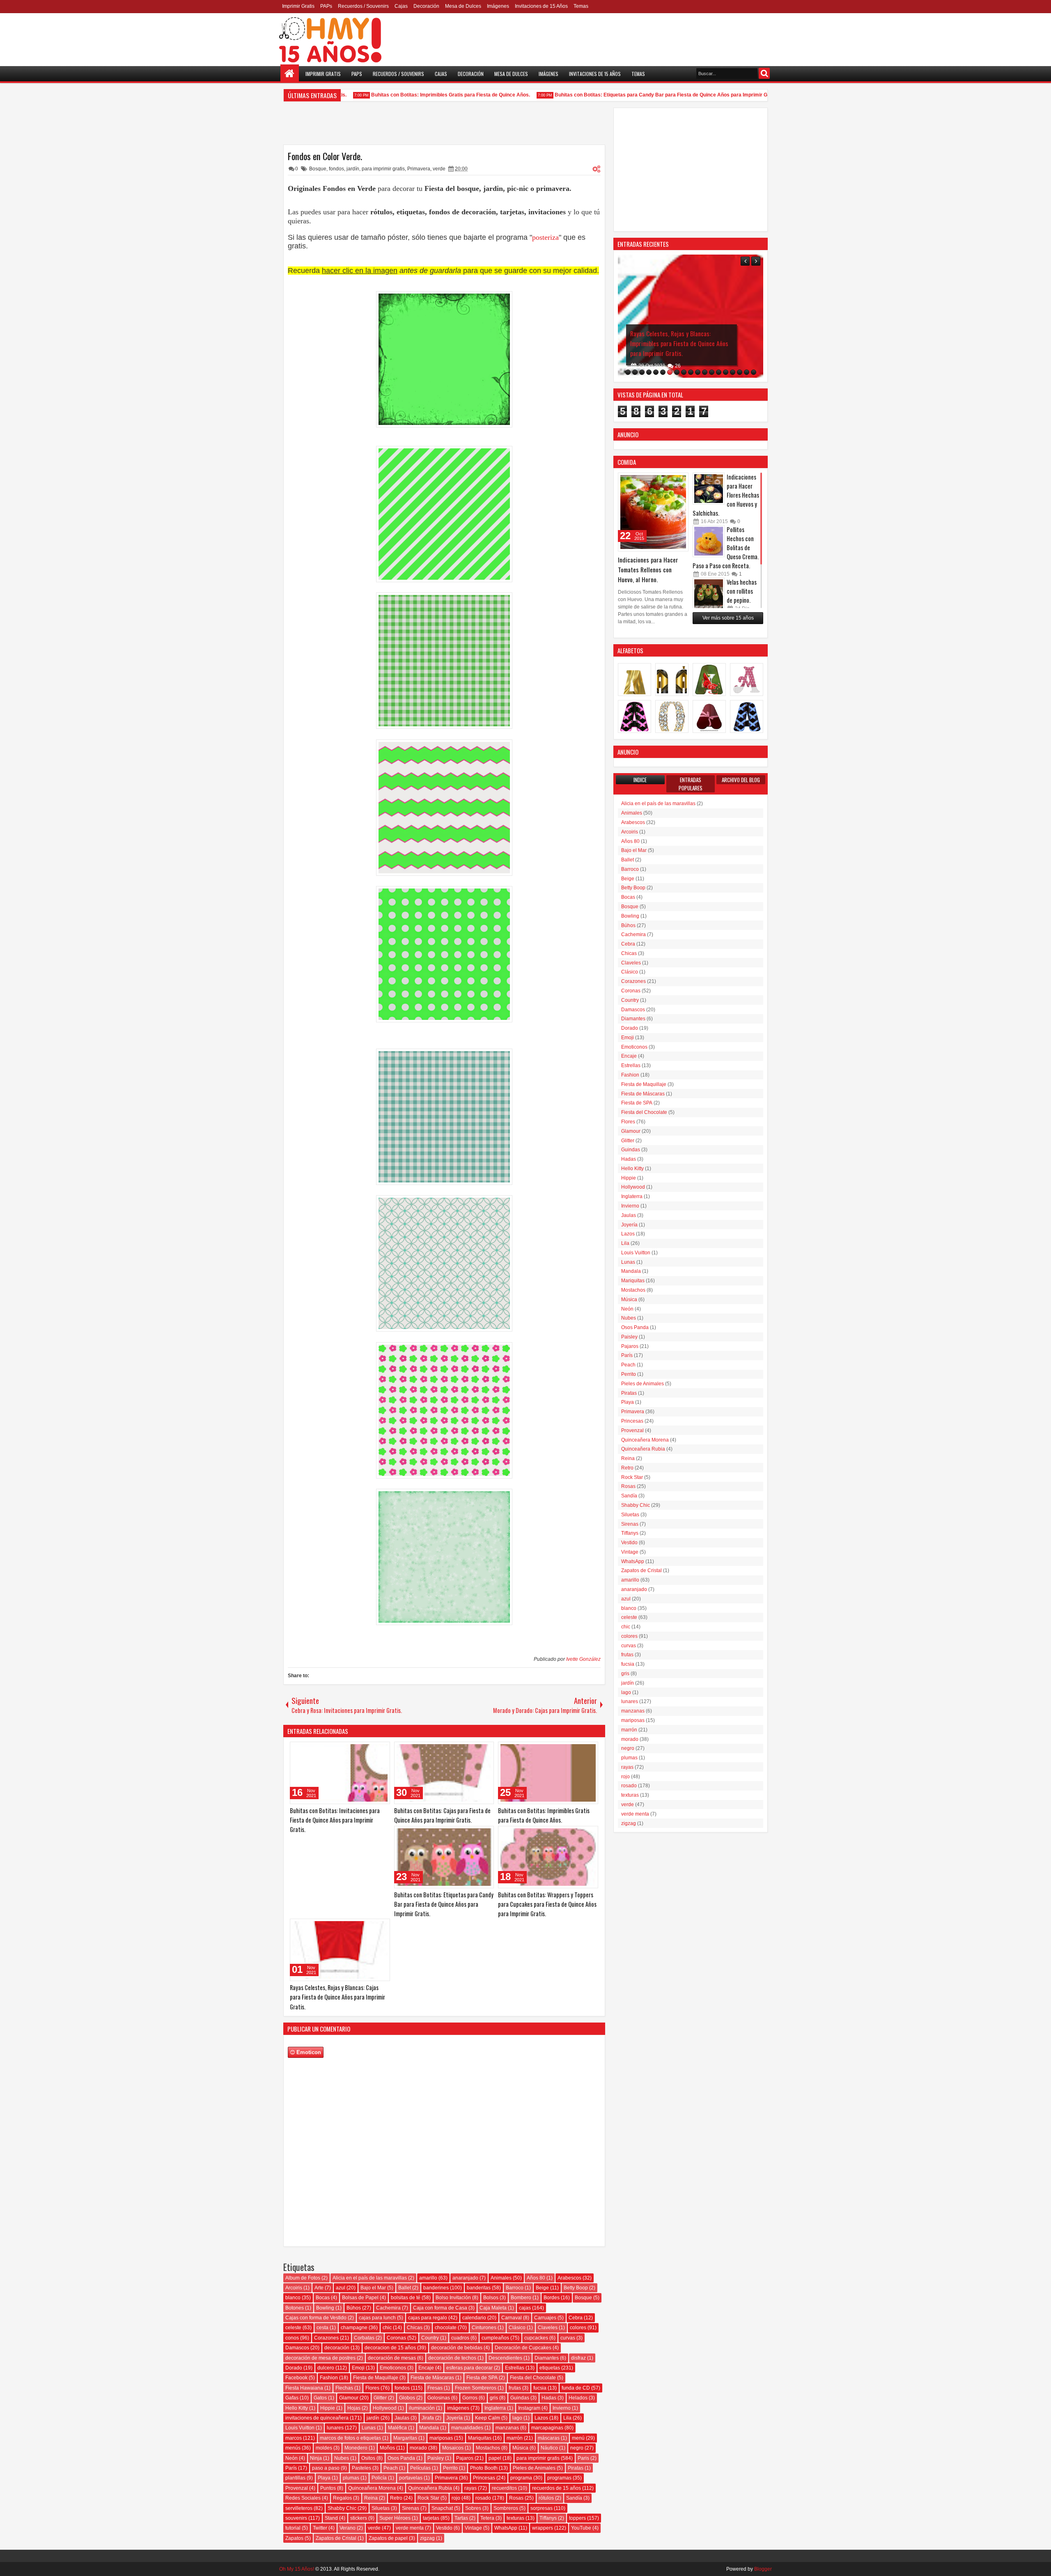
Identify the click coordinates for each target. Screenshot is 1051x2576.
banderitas (479, 2288)
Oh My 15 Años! (297, 2569)
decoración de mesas (392, 2358)
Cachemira (388, 2308)
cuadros (460, 2338)
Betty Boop (576, 2288)
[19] (754, 372)
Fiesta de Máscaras (432, 2378)
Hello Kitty (297, 2408)
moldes (324, 2448)
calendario (474, 2318)
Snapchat (442, 2508)
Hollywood (385, 2408)
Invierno (562, 2408)
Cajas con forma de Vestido (316, 2318)
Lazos (541, 2418)
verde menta (410, 2528)
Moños (387, 2448)
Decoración (426, 6)
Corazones (326, 2338)
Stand (331, 2518)
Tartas (461, 2518)
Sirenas (411, 2508)
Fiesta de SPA (482, 2378)
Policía (379, 2478)
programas (559, 2478)
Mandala (429, 2428)
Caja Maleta (493, 2308)
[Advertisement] (691, 170)
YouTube (581, 2528)
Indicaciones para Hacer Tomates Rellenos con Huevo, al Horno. (648, 569)
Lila (567, 2418)
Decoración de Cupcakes (523, 2348)
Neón (291, 2458)
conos (292, 2338)
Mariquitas (480, 2438)
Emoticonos (393, 2368)
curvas (568, 2338)
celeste (293, 2328)
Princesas (484, 2478)
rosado (483, 2498)
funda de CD (576, 2388)
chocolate (446, 2328)
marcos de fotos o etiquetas (350, 2438)
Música (520, 2448)
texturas (515, 2518)
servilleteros (299, 2508)
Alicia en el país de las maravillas (370, 2278)
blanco (293, 2298)
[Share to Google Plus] (381, 1750)
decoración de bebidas (457, 2348)
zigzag (427, 2538)
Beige (542, 2288)
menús (293, 2448)
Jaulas (402, 2418)
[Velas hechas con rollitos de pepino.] (709, 594)
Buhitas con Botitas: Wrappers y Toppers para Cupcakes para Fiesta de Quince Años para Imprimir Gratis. (547, 1904)
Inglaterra (495, 2408)
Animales (501, 2278)
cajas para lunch (377, 2318)
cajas (525, 2308)
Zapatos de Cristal (336, 2538)
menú (578, 2438)
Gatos (320, 2398)
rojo (456, 2498)
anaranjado (465, 2278)
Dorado (294, 2368)
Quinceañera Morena (372, 2488)
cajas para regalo (428, 2318)
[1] (628, 372)
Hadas (549, 2398)
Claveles (548, 2328)
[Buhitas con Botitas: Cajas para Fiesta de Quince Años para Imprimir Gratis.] (444, 1773)
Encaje (426, 2368)
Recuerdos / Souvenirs (363, 6)
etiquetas (550, 2368)
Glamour (349, 2398)
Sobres (473, 2508)
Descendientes (505, 2358)
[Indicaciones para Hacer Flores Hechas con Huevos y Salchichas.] (709, 489)
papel (495, 2458)
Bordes (552, 2298)
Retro (396, 2498)
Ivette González (583, 1659)
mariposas (441, 2438)
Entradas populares (691, 784)
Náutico (549, 2448)
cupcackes (536, 2338)
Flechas (344, 2388)
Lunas (369, 2428)
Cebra (576, 2318)
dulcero (326, 2368)
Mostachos (488, 2448)
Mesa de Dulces (463, 6)
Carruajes (545, 2318)
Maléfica (397, 2428)
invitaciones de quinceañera (317, 2418)
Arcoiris (294, 2288)
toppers (577, 2518)
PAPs (326, 6)
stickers (359, 2518)
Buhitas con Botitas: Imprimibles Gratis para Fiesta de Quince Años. (411, 95)
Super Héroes (395, 2518)
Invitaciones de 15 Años (541, 6)
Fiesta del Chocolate (533, 2378)
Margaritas (405, 2438)
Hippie (328, 2408)
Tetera (487, 2518)
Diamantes (547, 2358)
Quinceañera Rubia (430, 2488)
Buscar (764, 73)
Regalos (342, 2498)
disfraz (578, 2358)
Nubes (342, 2458)
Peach (391, 2468)
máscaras (549, 2438)
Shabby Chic (342, 2508)
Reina (371, 2498)
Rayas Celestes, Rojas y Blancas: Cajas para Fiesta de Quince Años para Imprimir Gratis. (337, 1997)
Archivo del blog (741, 780)
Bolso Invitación (453, 2298)
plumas (351, 2478)
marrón (515, 2438)
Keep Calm (488, 2418)
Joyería (454, 2418)
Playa (324, 2478)
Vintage (473, 2528)
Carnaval (512, 2318)
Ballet (405, 2288)
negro (577, 2448)
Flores (372, 2388)
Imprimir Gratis (298, 6)
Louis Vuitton (300, 2428)
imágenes (458, 2408)
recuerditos (504, 2488)
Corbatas (364, 2338)
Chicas (415, 2328)
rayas (470, 2488)
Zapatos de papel (388, 2538)
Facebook (296, 2378)
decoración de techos (452, 2358)
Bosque (318, 169)
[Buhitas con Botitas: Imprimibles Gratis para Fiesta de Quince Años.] (548, 1773)
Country (430, 2338)
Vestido (444, 2528)
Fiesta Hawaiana (304, 2388)
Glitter (380, 2398)
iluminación (422, 2408)
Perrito (450, 2468)
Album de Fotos (303, 2278)
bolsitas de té (406, 2298)
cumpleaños (495, 2338)
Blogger (763, 2569)
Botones (295, 2308)
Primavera (419, 169)
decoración (337, 2348)
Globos (407, 2398)
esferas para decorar (469, 2368)
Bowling (325, 2308)
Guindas (520, 2398)
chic (387, 2328)
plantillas (295, 2478)
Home (290, 74)
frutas (515, 2388)
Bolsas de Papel (360, 2298)
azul (341, 2288)
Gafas (292, 2398)
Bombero (521, 2298)
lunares (335, 2428)
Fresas (435, 2388)
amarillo (428, 2278)
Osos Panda (401, 2458)
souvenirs (296, 2518)
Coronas (396, 2338)
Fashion (329, 2378)
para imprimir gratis (383, 169)
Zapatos (294, 2538)
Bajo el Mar (373, 2288)
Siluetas (381, 2508)
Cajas (401, 6)
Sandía (574, 2498)
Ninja (316, 2458)
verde (439, 169)
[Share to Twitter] (372, 1750)
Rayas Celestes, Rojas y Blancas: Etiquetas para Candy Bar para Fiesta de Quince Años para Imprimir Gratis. (680, 343)
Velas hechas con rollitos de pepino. (742, 591)
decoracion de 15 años (390, 2348)
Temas (581, 6)
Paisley (436, 2458)
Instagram (529, 2408)
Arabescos (569, 2278)
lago (517, 2418)
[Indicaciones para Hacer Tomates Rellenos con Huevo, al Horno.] (653, 512)
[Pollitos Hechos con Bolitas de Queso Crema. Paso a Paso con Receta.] (709, 541)
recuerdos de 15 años (556, 2488)
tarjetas (431, 2518)
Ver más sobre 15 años (728, 618)
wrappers (543, 2528)
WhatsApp (506, 2528)
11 (678, 366)
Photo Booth (484, 2468)
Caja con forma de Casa (440, 2308)
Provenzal (297, 2488)
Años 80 (536, 2278)
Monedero (356, 2448)
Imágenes (498, 6)
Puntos (328, 2488)
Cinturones (484, 2328)
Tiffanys (548, 2518)
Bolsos (491, 2298)
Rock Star (428, 2498)
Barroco (515, 2288)
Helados (578, 2398)
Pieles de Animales (534, 2468)
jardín (353, 169)
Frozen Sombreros (476, 2388)
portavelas (411, 2478)
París (291, 2468)
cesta (322, 2328)
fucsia (540, 2388)
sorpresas (542, 2508)
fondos (336, 169)
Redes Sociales (303, 2498)
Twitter (320, 2528)
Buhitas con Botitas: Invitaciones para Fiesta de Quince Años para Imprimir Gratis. (335, 1820)
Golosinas (439, 2398)
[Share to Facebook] (363, 1750)
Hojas (354, 2408)
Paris (583, 2458)
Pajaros (465, 2458)
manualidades (467, 2428)
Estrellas (515, 2368)
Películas (420, 2468)
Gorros (470, 2398)
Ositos (368, 2458)
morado (418, 2448)
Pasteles (361, 2468)
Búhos (354, 2308)
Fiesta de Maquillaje (376, 2378)
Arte (319, 2288)
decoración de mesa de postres (320, 2358)
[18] (747, 372)
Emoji (358, 2368)
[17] (740, 372)
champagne (354, 2328)
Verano (348, 2528)
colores (578, 2328)
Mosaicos (453, 2448)
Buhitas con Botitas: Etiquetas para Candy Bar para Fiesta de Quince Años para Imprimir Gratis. (627, 95)
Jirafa (428, 2418)
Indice (640, 780)
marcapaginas (547, 2428)
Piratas (576, 2468)
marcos (294, 2438)
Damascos (297, 2348)
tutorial (293, 2528)
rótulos (546, 2498)
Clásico (517, 2328)
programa (521, 2478)
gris (494, 2398)
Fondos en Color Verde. (325, 156)
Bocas (323, 2298)
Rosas (516, 2498)
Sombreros (506, 2508)
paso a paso (326, 2468)
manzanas (507, 2428)
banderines (436, 2288)
